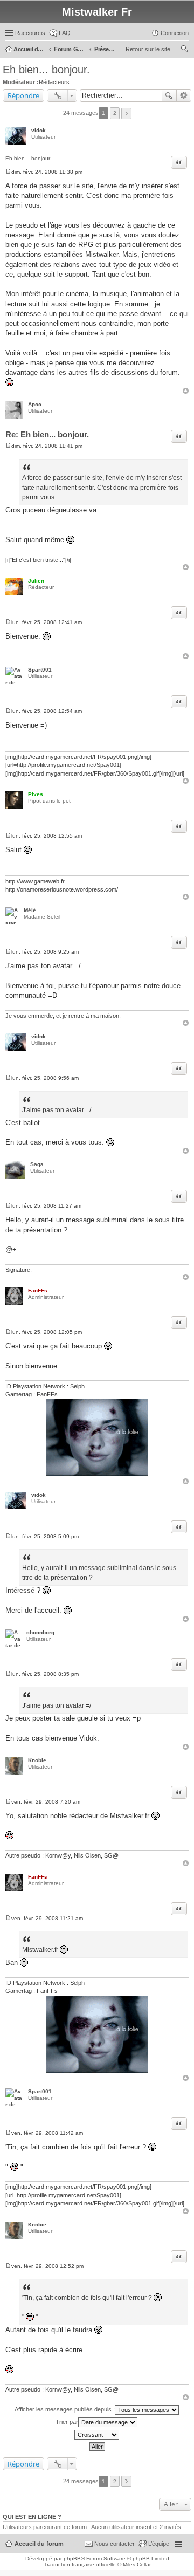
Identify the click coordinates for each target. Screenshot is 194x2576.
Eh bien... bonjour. (46, 70)
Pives (36, 794)
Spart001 (40, 670)
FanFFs (38, 1290)
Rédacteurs (54, 82)
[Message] (8, 172)
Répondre (23, 95)
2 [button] (115, 113)
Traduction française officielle (80, 2564)
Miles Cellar (137, 2564)
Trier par (67, 2421)
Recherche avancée (184, 95)
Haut (186, 391)
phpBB (72, 2558)
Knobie (37, 1760)
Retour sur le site (148, 49)
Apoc (35, 404)
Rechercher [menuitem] (184, 50)
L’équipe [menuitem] (159, 2544)
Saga (37, 1164)
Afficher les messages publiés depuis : (65, 2409)
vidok (39, 130)
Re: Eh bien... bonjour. (47, 434)
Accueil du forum (39, 2544)
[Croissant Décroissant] (97, 2435)
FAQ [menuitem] (65, 33)
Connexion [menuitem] (175, 33)
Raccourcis (30, 33)
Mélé (30, 910)
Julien (36, 581)
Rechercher (169, 95)
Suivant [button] (126, 114)
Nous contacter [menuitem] (115, 2544)
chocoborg (40, 1632)
